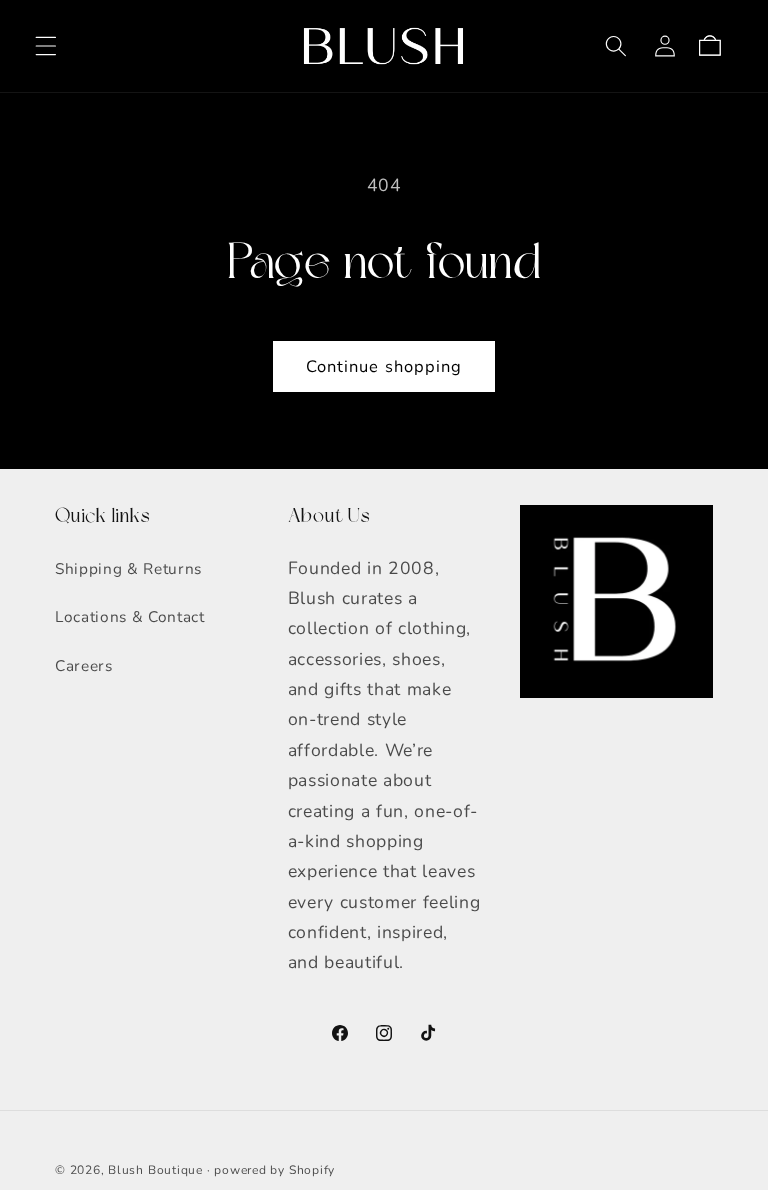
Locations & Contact (130, 616)
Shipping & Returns (128, 568)
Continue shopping (384, 366)
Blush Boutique (155, 1170)
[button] (46, 46)
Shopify (312, 1170)
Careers (84, 665)
